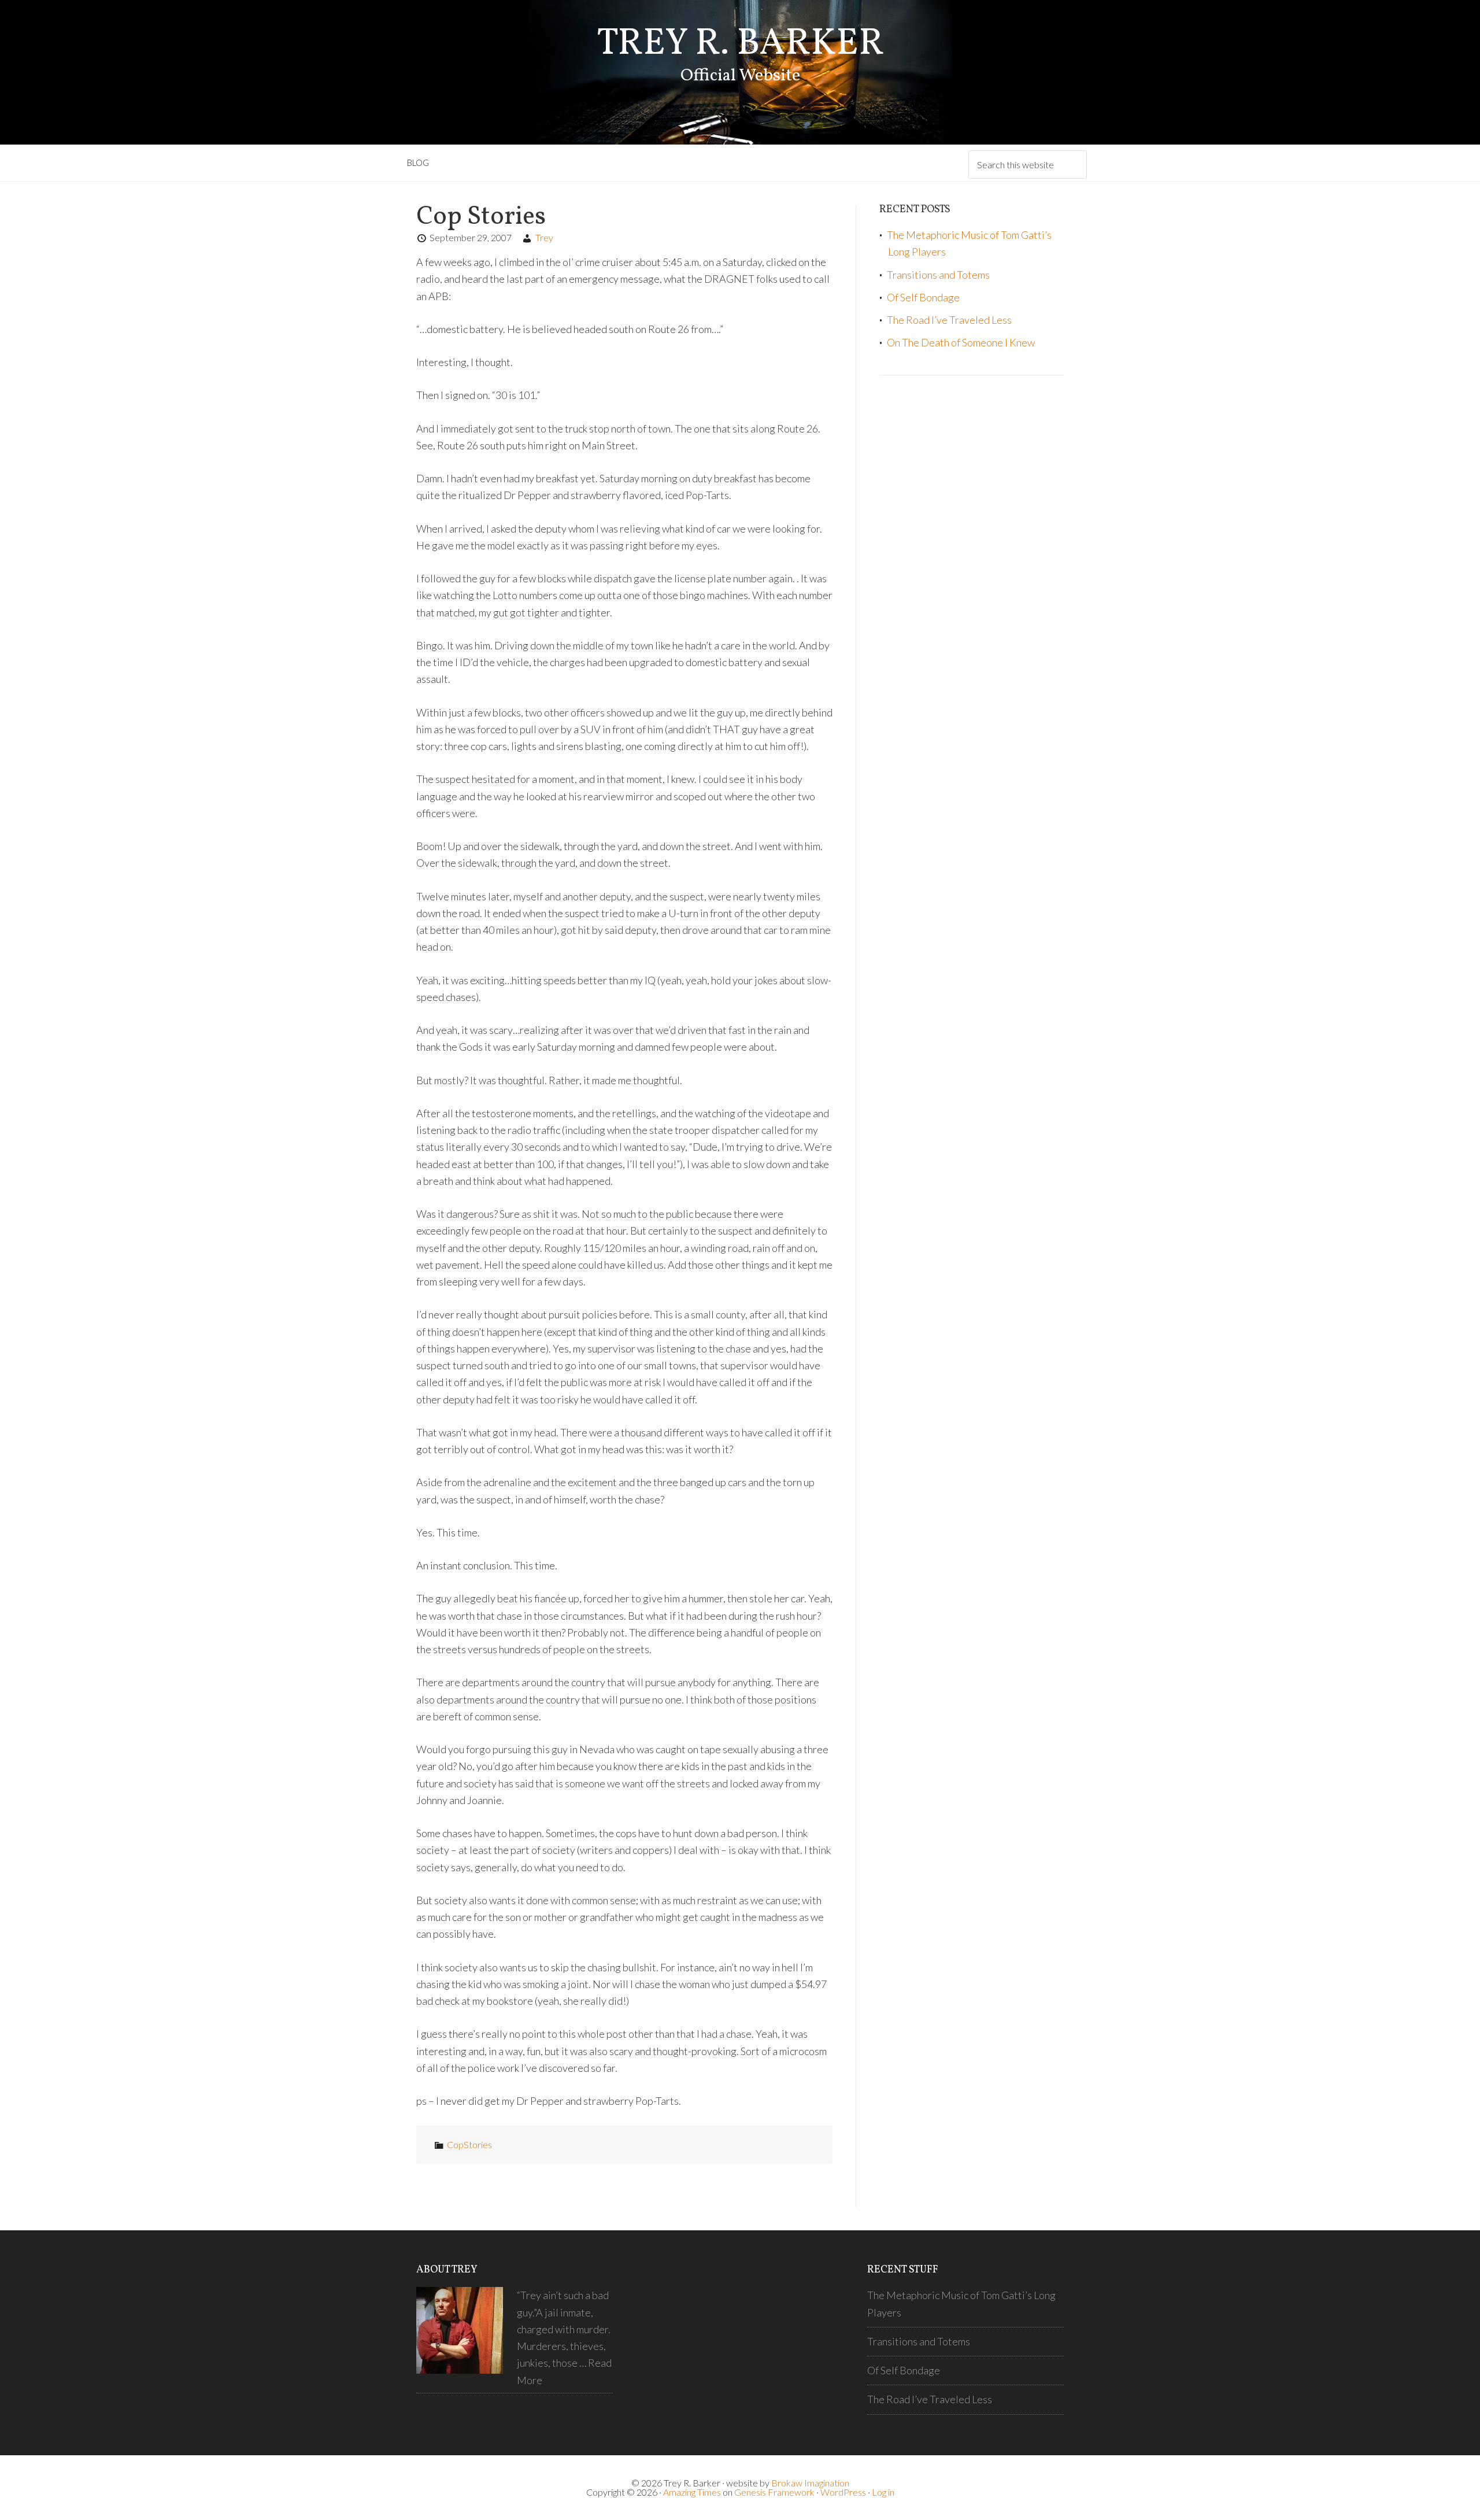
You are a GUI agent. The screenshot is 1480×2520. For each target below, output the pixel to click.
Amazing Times (692, 2492)
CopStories (469, 2144)
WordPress (843, 2492)
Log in (883, 2492)
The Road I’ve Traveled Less (949, 320)
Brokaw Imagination (810, 2483)
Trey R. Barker (740, 44)
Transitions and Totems (938, 275)
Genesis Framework (774, 2492)
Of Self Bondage (923, 297)
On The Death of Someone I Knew (961, 342)
